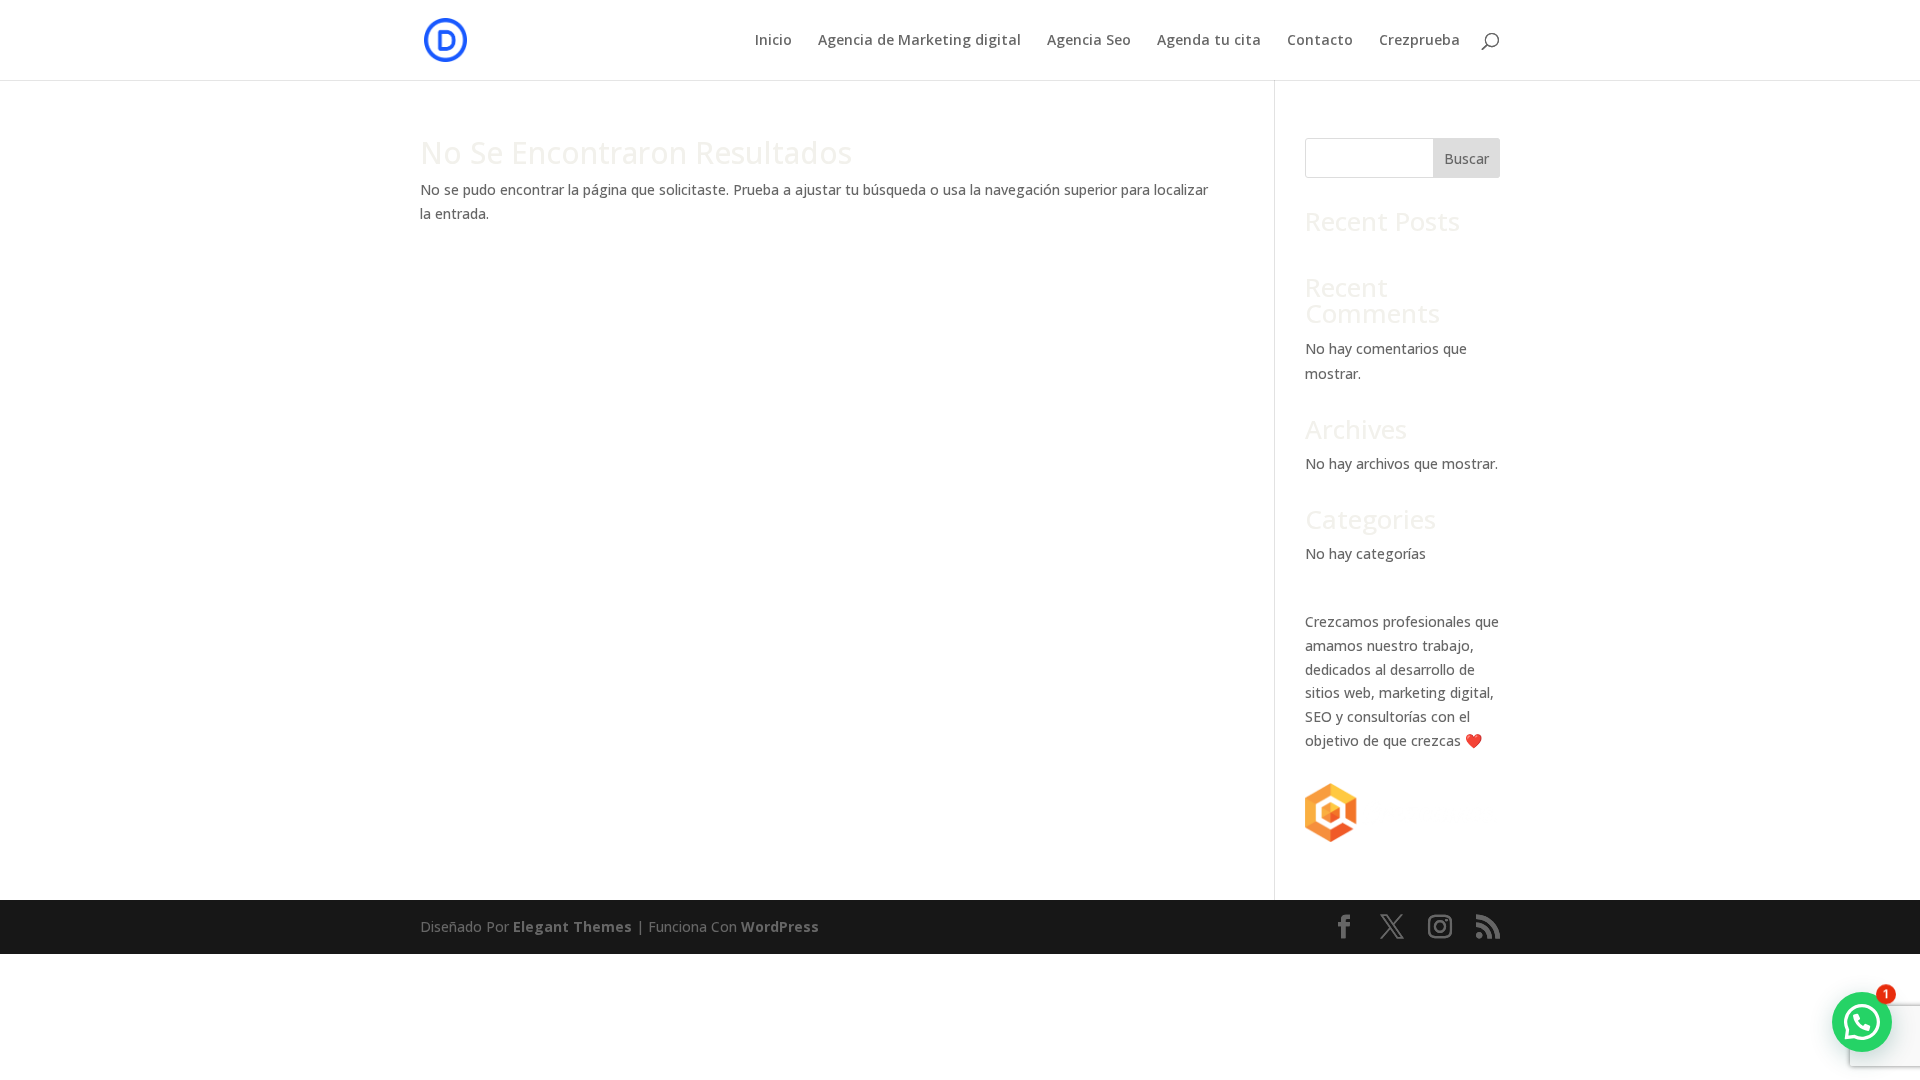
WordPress (780, 926)
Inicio (773, 41)
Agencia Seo (1089, 41)
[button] (1862, 1022)
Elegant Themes (572, 926)
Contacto (1320, 41)
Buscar (1466, 158)
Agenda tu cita (1209, 41)
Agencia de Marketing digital (919, 41)
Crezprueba (1419, 41)
